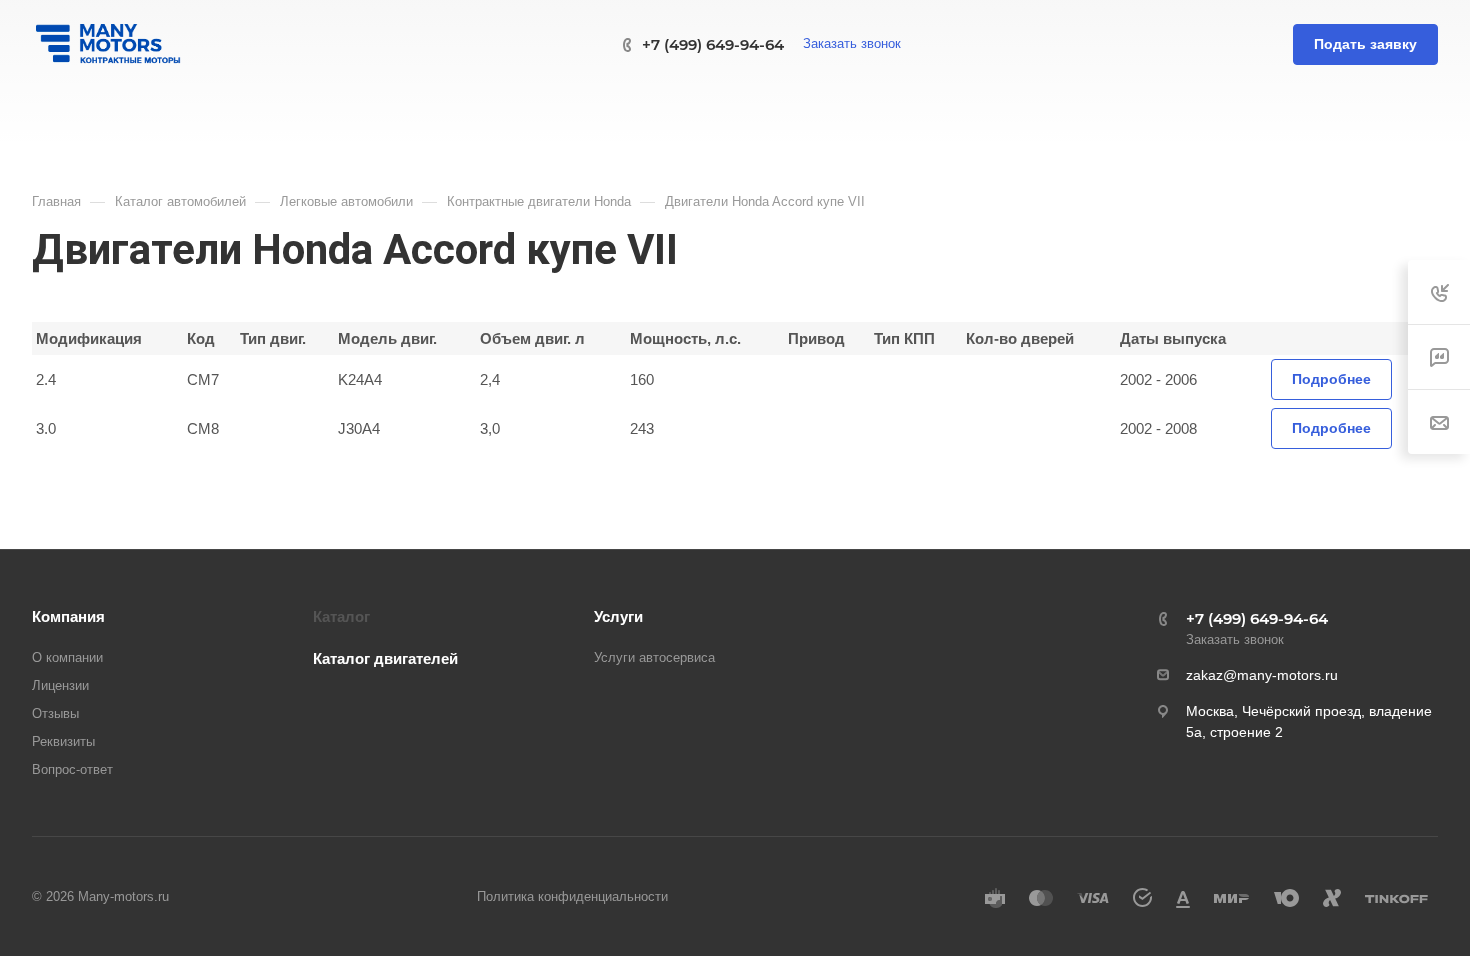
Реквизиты (63, 741)
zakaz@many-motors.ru (1262, 675)
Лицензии (60, 685)
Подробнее (1331, 379)
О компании (67, 657)
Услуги (618, 616)
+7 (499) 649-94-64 (713, 44)
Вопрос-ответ (72, 769)
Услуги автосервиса (654, 657)
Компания (68, 616)
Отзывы (55, 713)
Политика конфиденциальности (572, 896)
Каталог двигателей (385, 658)
